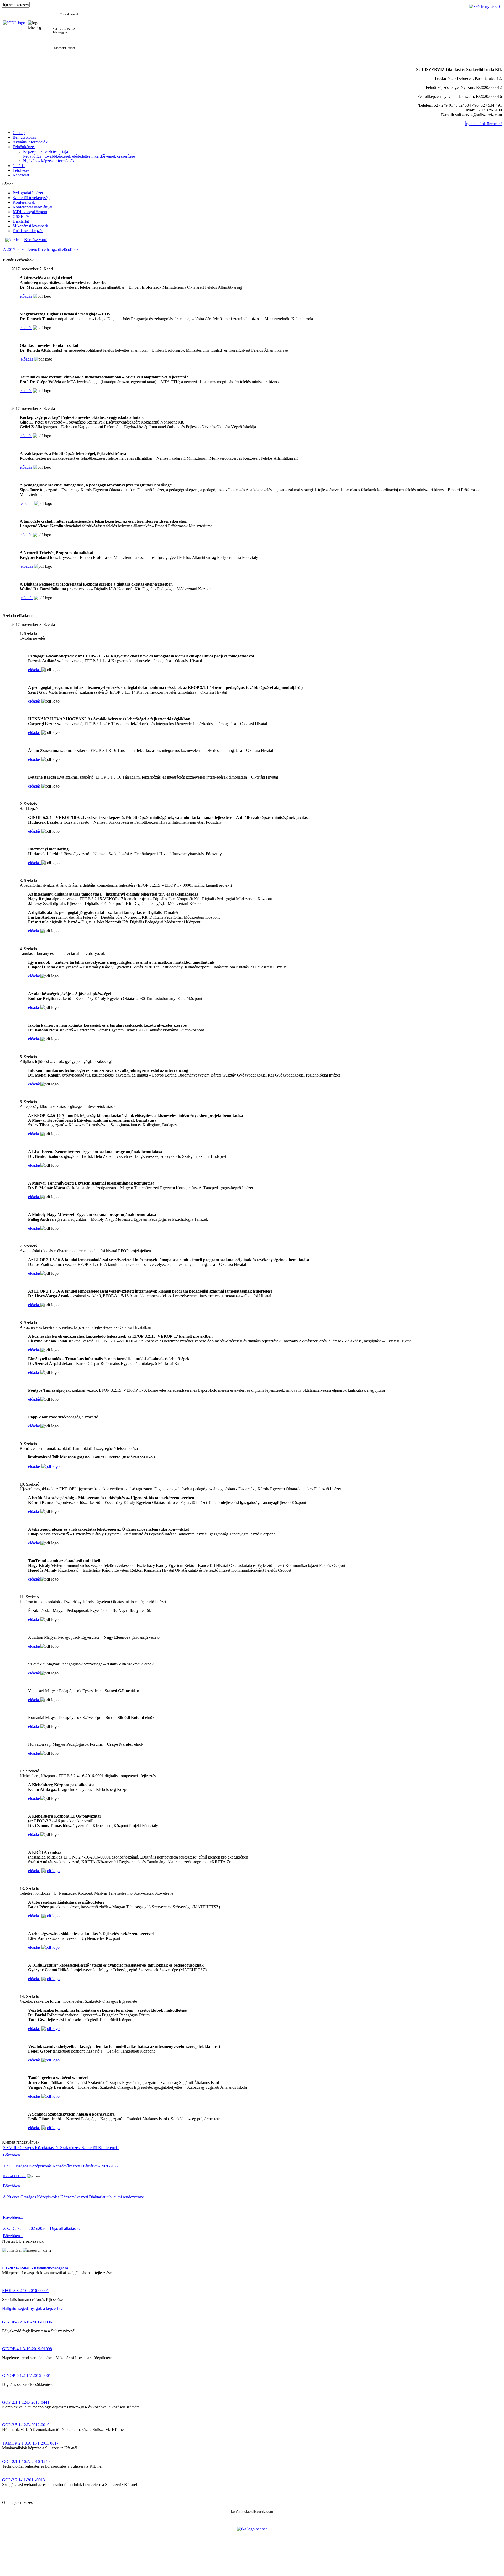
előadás (26, 296)
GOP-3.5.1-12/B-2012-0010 (26, 2425)
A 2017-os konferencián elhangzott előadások (41, 250)
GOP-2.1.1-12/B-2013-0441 (26, 2402)
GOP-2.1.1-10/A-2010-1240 (26, 2462)
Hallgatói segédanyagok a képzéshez (33, 2308)
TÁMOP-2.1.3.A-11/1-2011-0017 (30, 2443)
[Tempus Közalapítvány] (252, 2529)
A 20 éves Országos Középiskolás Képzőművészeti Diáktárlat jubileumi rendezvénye (73, 2197)
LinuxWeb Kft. (491, 2574)
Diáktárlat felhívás (15, 2176)
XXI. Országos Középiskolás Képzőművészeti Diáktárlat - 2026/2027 (61, 2166)
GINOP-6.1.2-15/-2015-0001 (27, 2376)
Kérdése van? (35, 240)
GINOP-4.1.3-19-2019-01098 (27, 2349)
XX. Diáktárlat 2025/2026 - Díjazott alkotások (41, 2228)
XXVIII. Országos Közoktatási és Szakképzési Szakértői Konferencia (61, 2148)
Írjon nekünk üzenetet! (483, 124)
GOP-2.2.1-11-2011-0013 (23, 2480)
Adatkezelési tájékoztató (22, 2570)
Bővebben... (13, 2155)
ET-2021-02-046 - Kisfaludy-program (35, 2268)
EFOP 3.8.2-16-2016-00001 (25, 2291)
